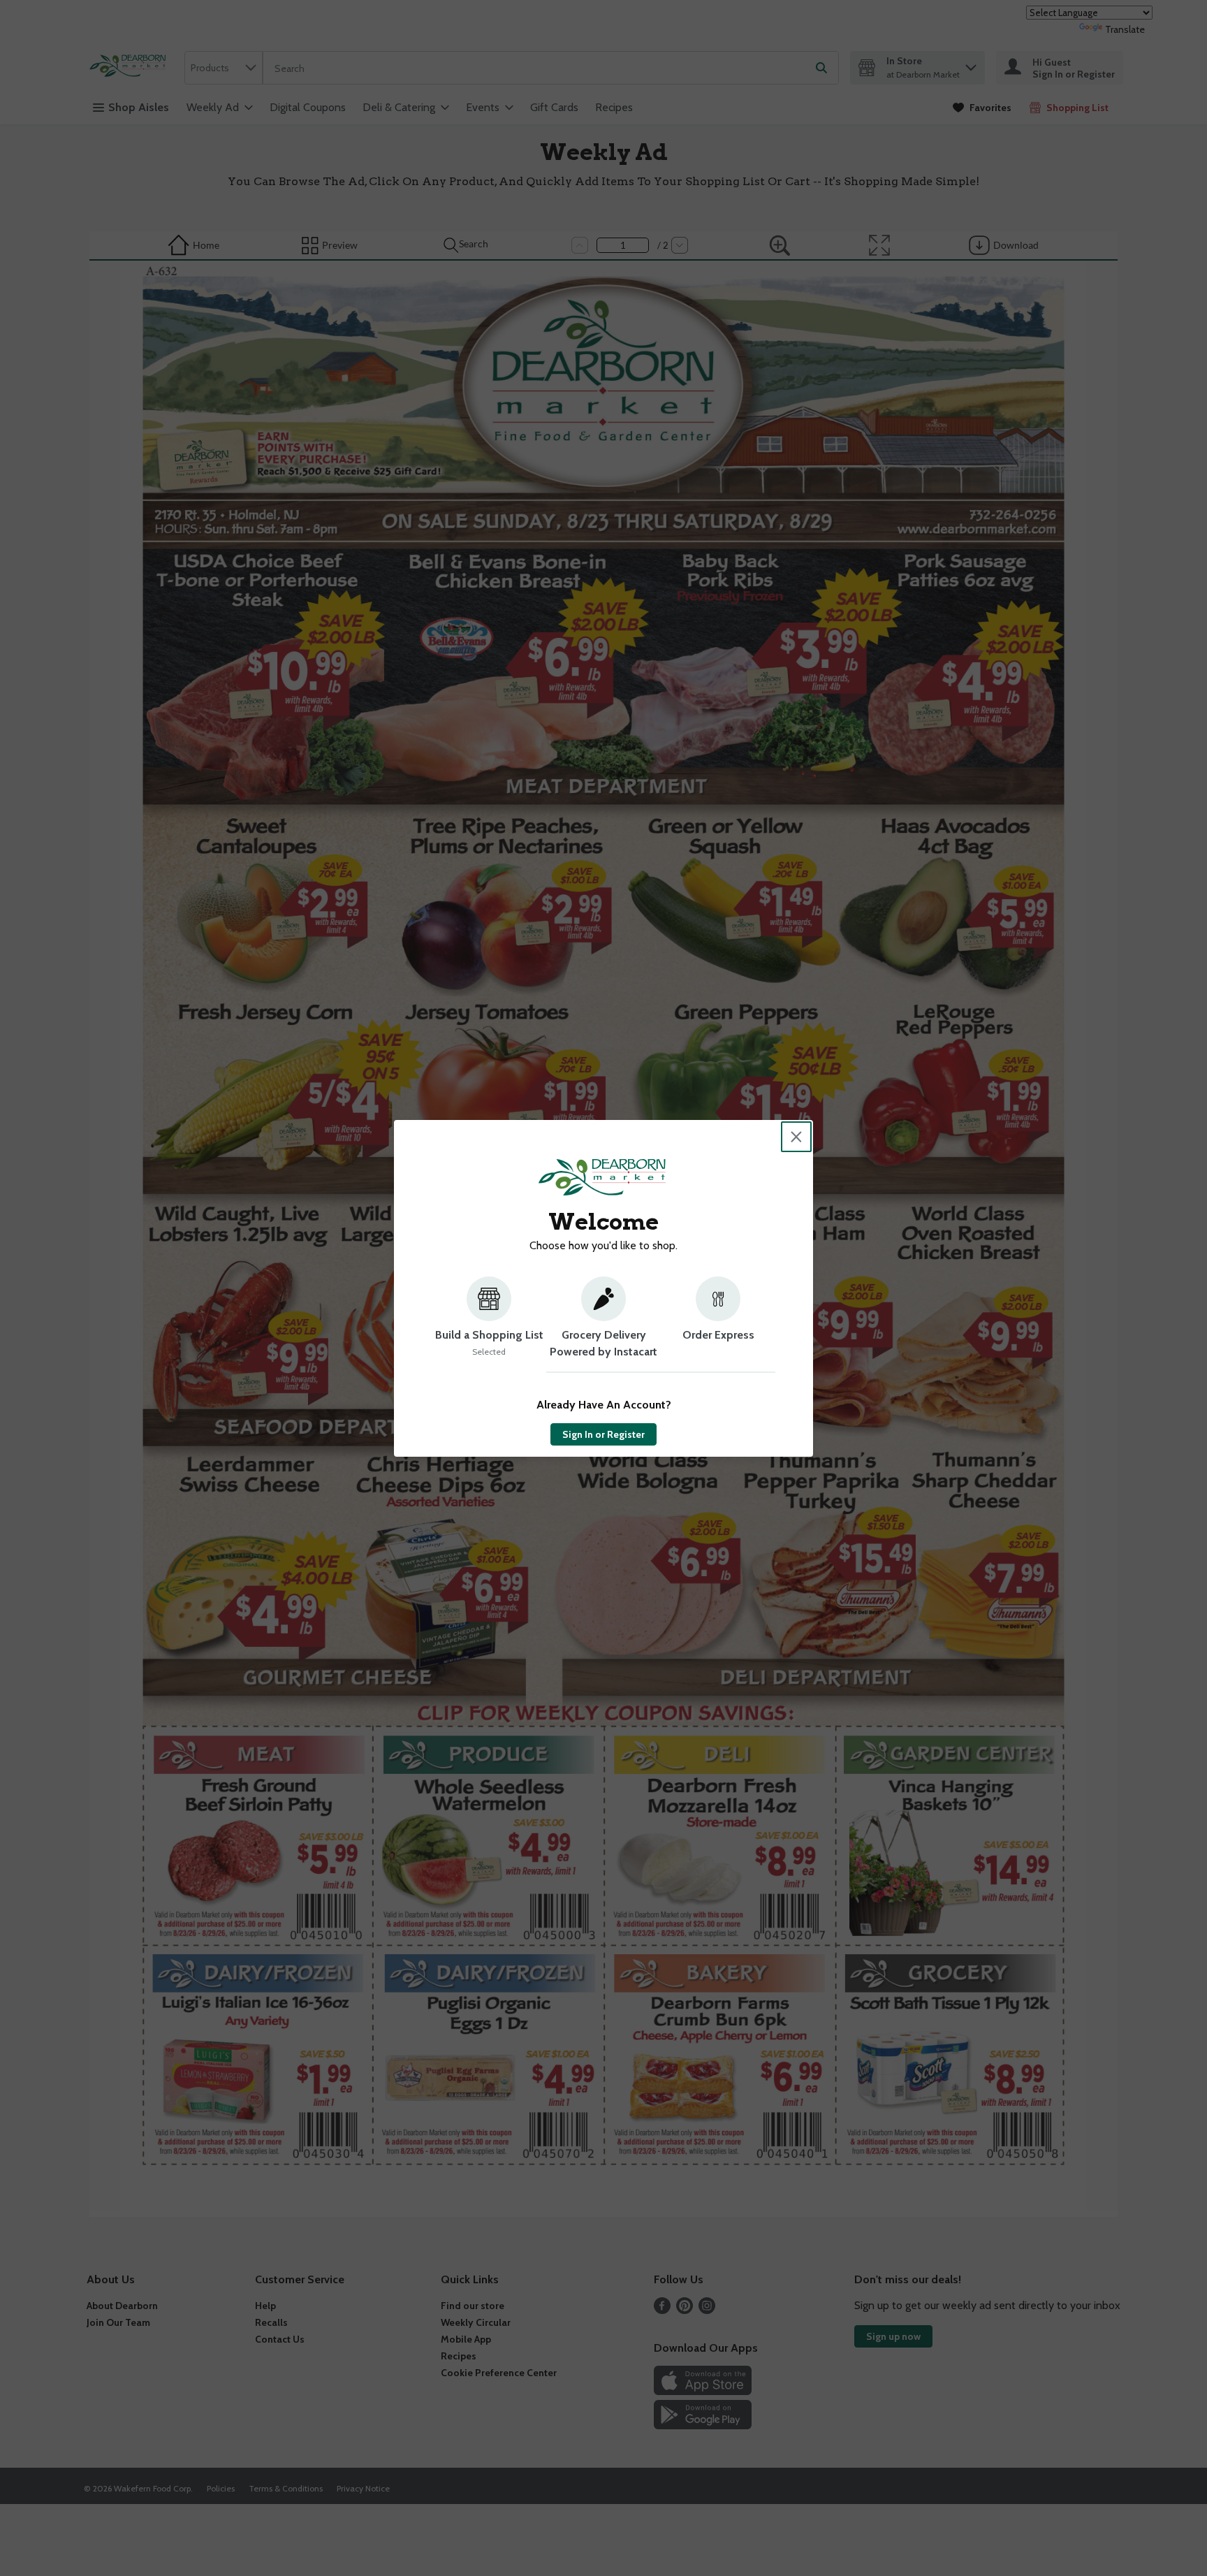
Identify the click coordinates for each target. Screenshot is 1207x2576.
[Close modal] (796, 1137)
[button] (489, 1325)
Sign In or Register (603, 1434)
